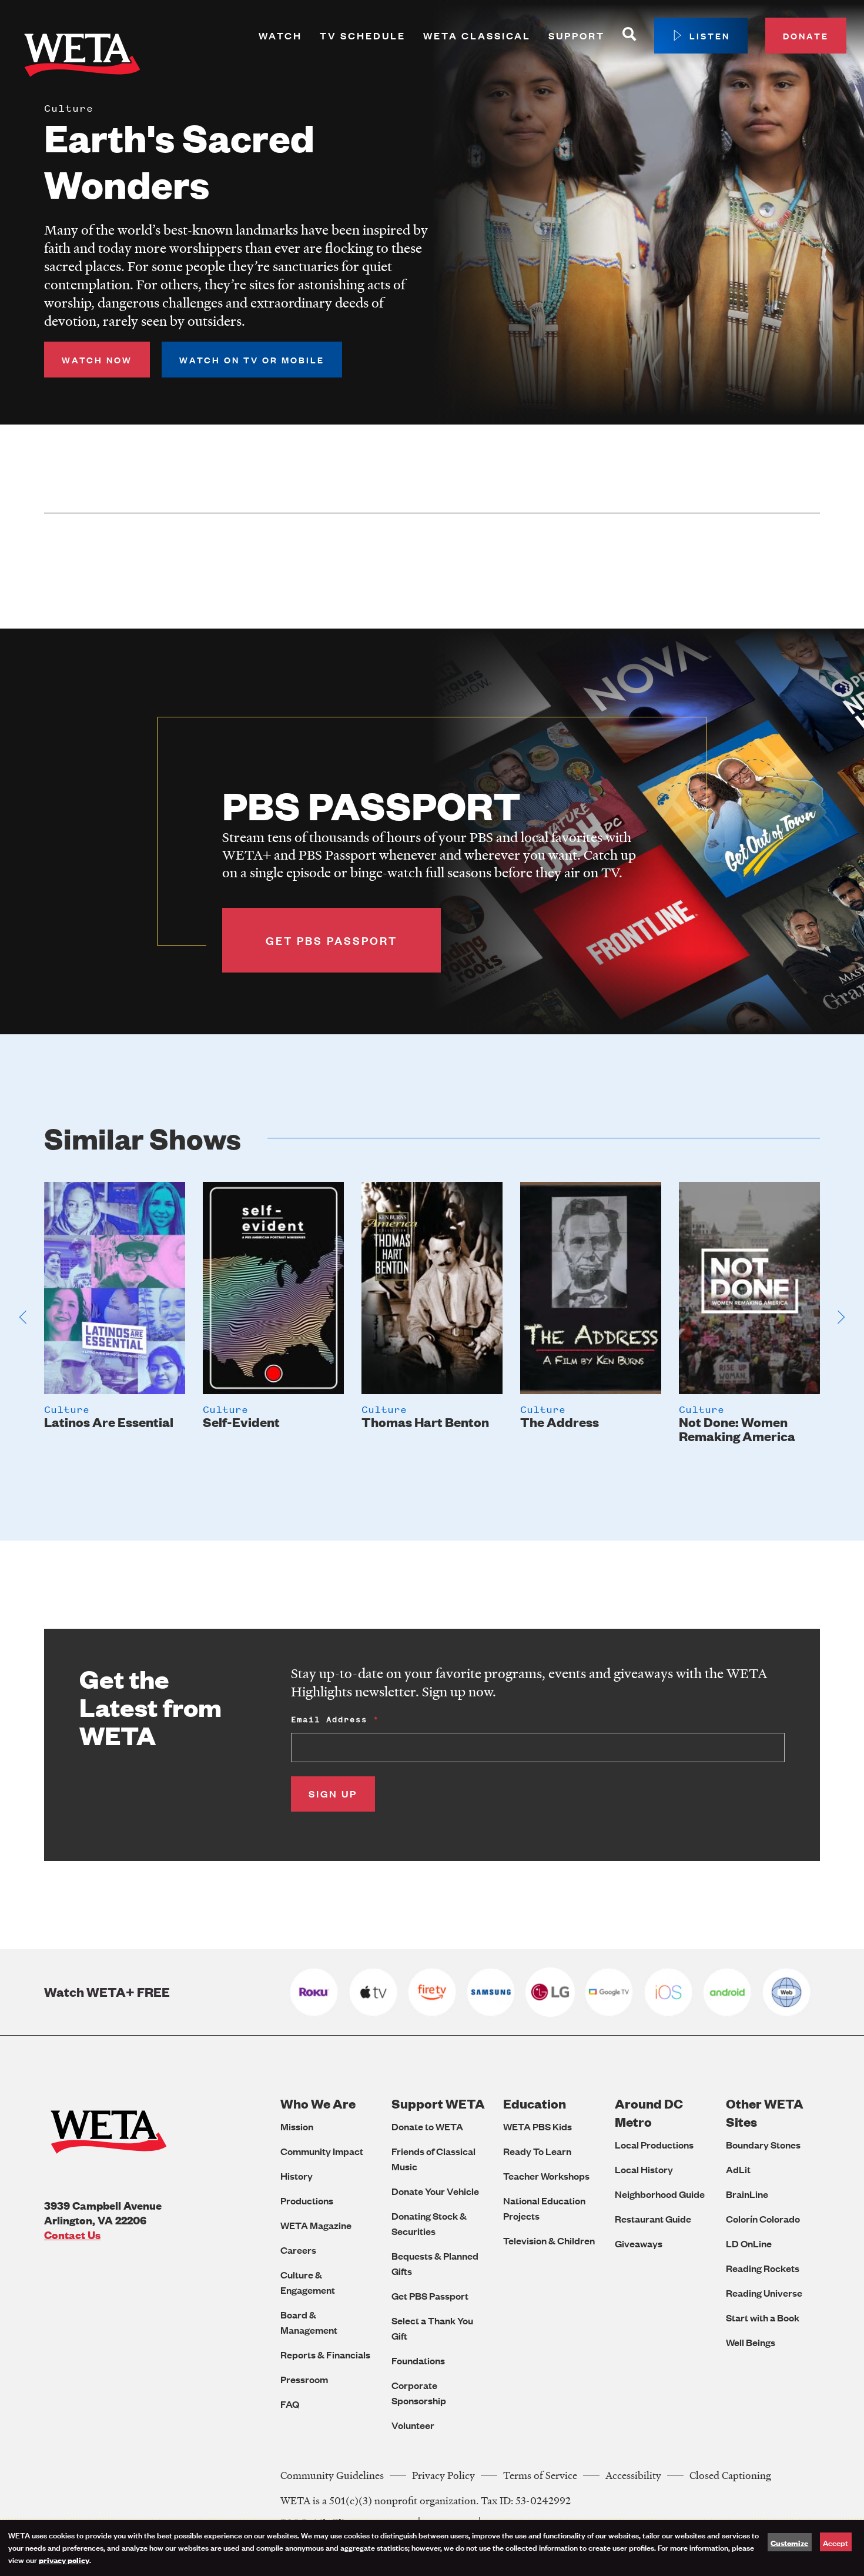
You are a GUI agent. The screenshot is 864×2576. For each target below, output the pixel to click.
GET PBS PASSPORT (331, 940)
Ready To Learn (537, 2151)
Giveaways (639, 2243)
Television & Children (549, 2241)
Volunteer (413, 2425)
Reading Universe (764, 2293)
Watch (280, 36)
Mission (297, 2126)
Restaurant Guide (653, 2219)
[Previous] (23, 1317)
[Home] (82, 58)
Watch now (97, 360)
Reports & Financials (325, 2355)
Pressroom (304, 2379)
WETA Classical (477, 36)
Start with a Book (763, 2318)
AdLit (738, 2169)
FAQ (290, 2404)
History (297, 2176)
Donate (806, 36)
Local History (644, 2169)
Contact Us (72, 2235)
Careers (298, 2250)
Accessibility (633, 2475)
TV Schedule (363, 36)
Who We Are (318, 2104)
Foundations (418, 2361)
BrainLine (747, 2194)
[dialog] (432, 2548)
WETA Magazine (316, 2225)
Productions (307, 2201)
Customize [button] (789, 2542)
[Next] (841, 1317)
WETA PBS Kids (538, 2126)
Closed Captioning (730, 2475)
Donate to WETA (427, 2126)
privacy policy (64, 2560)
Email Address (329, 1720)
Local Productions (654, 2145)
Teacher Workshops (546, 2176)
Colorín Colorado (763, 2219)
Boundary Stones (763, 2145)
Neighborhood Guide (660, 2194)
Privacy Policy (443, 2475)
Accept (835, 2542)
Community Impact (322, 2151)
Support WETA (438, 2104)
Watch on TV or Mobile (252, 360)
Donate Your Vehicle (435, 2191)
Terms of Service (540, 2475)
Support (577, 36)
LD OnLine (749, 2243)
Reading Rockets (763, 2268)
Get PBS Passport (430, 2296)
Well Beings (751, 2342)
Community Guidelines (332, 2475)
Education (535, 2104)
